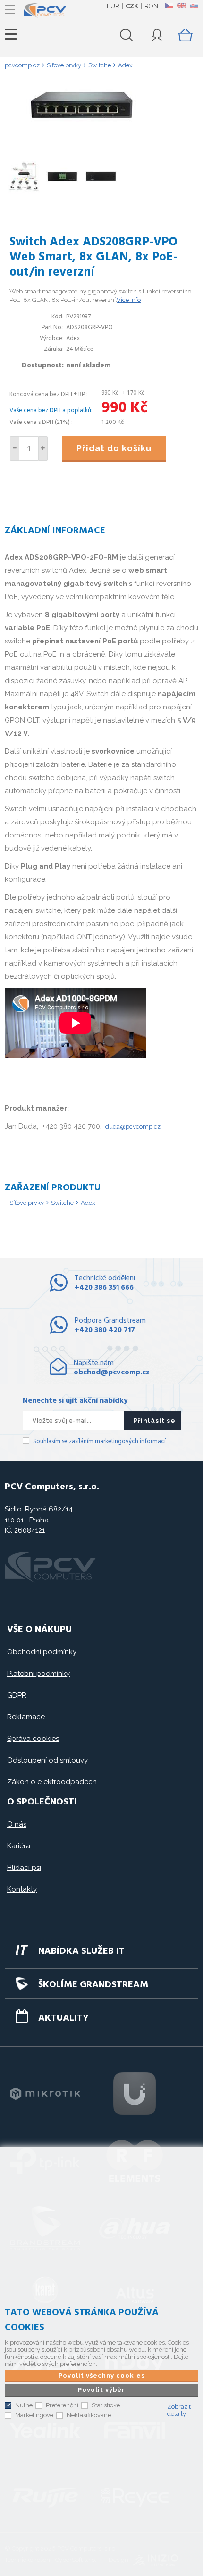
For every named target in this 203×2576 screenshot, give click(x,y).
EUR (113, 6)
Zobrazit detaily (179, 2410)
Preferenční (62, 2405)
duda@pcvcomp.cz (133, 1126)
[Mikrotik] (45, 2094)
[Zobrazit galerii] (101, 138)
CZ (169, 6)
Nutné (24, 2405)
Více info (129, 300)
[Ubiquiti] (135, 2094)
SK (194, 6)
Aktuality (63, 2018)
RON (151, 6)
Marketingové (34, 2415)
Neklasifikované (89, 2415)
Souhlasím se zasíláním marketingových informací (99, 1442)
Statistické (106, 2405)
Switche (62, 1203)
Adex (88, 1203)
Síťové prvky (27, 1203)
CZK (132, 6)
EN (181, 6)
